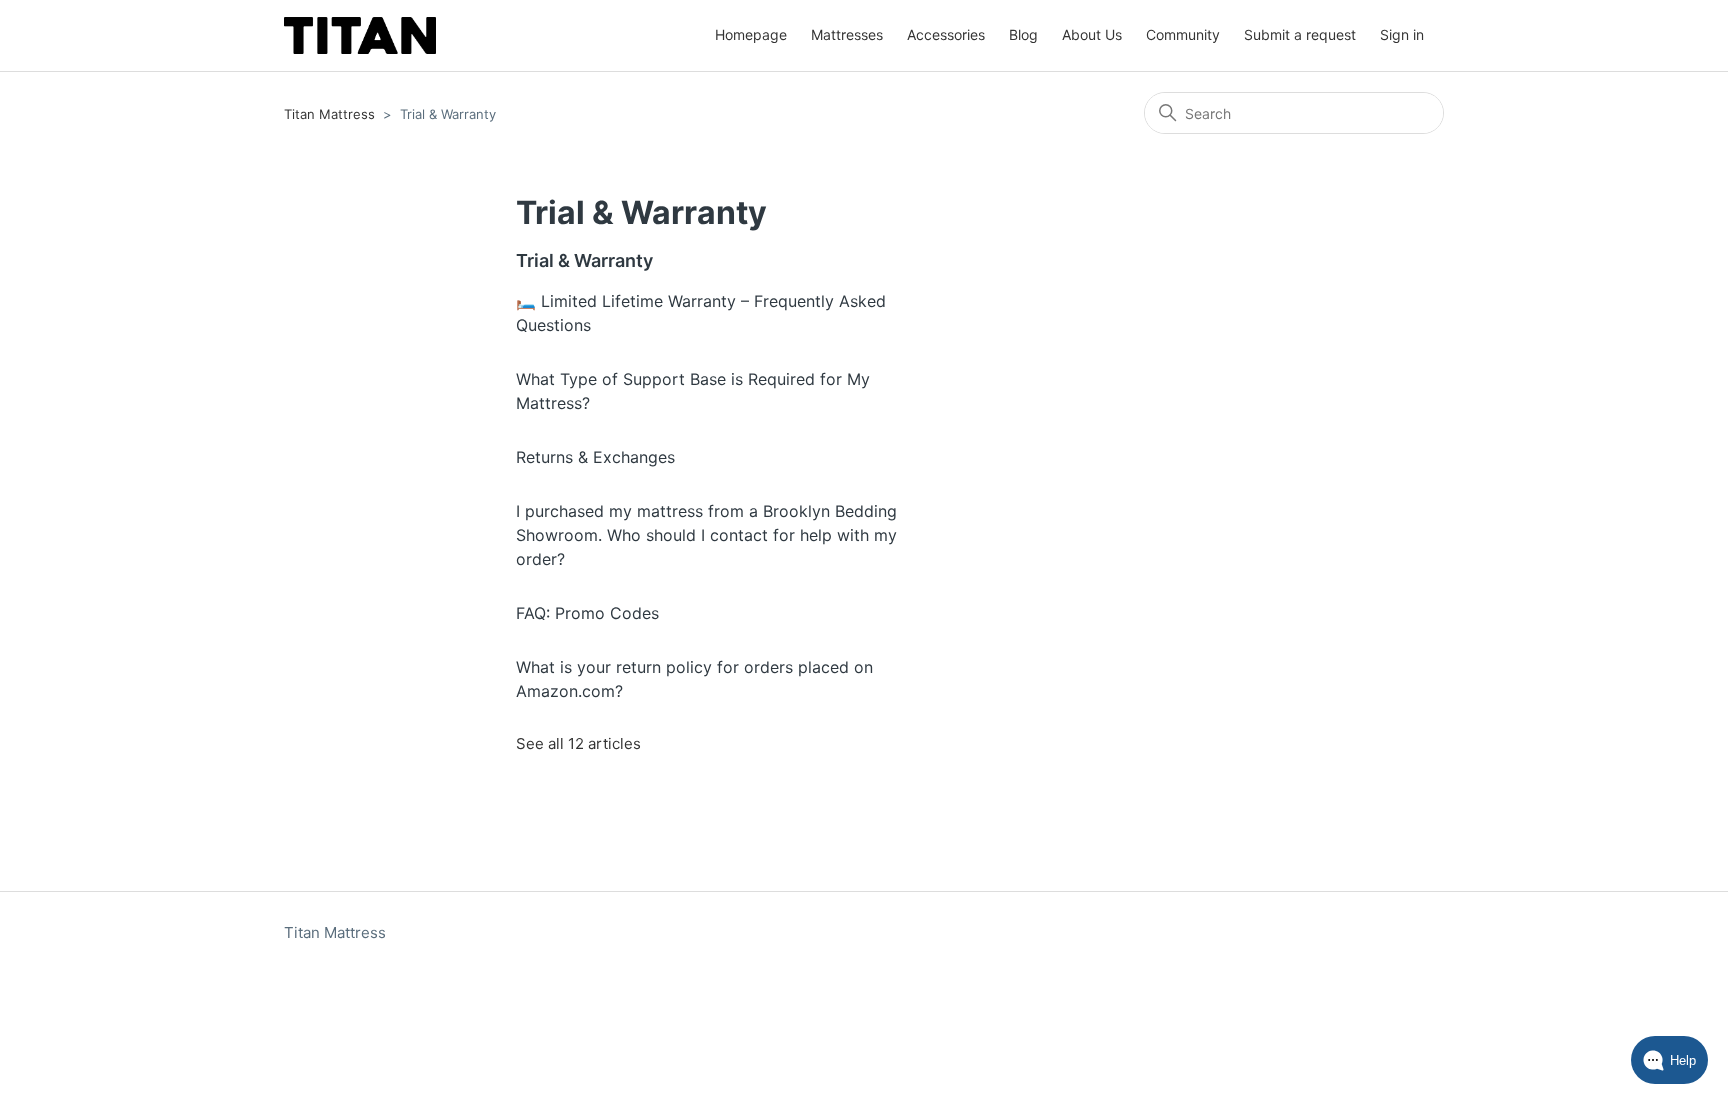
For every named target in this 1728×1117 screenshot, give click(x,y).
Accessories (946, 34)
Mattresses (847, 34)
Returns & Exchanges (595, 457)
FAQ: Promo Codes (587, 613)
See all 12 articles (578, 743)
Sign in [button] (1402, 34)
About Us (1092, 34)
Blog (1023, 34)
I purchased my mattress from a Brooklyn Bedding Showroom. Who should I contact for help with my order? (706, 535)
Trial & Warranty (584, 260)
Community (1183, 34)
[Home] (360, 35)
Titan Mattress (329, 114)
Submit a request (1300, 34)
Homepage (751, 34)
